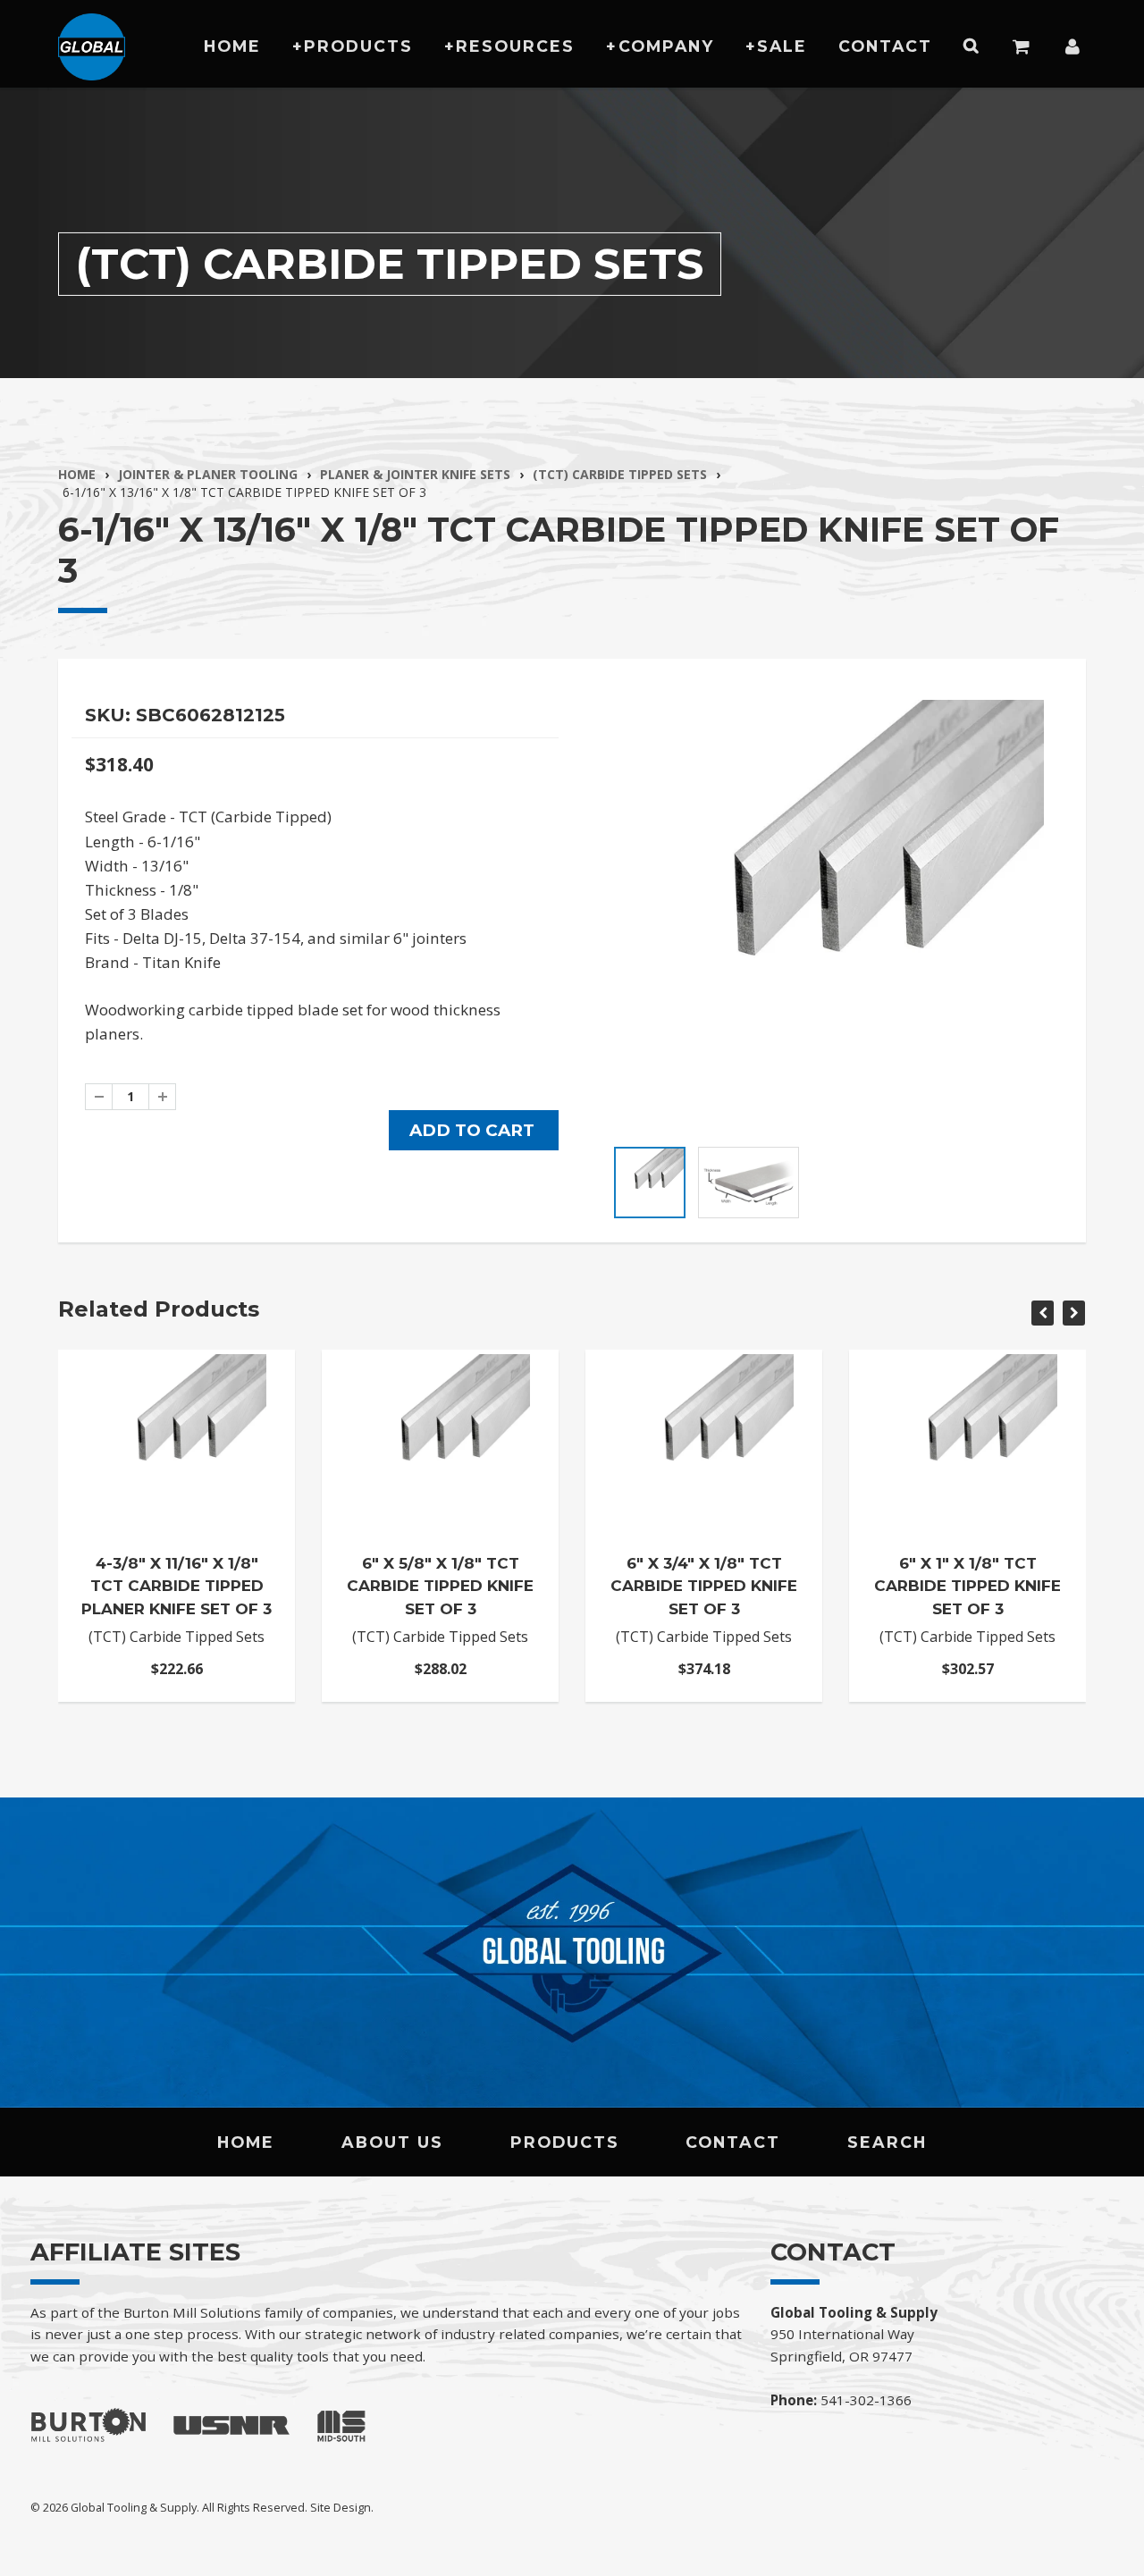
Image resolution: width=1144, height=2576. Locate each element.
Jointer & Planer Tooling (208, 474)
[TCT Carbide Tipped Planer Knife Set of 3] (829, 915)
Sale (782, 46)
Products (358, 46)
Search (887, 2142)
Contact (885, 46)
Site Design (341, 2507)
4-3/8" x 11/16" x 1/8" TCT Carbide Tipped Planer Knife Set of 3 (177, 1586)
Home (232, 46)
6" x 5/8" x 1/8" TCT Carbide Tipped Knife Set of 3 (440, 1586)
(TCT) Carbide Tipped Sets (620, 474)
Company (666, 46)
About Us (392, 2142)
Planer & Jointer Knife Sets (415, 474)
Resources (515, 46)
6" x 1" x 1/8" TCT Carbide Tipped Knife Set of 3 (967, 1586)
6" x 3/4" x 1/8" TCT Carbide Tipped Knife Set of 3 (704, 1586)
